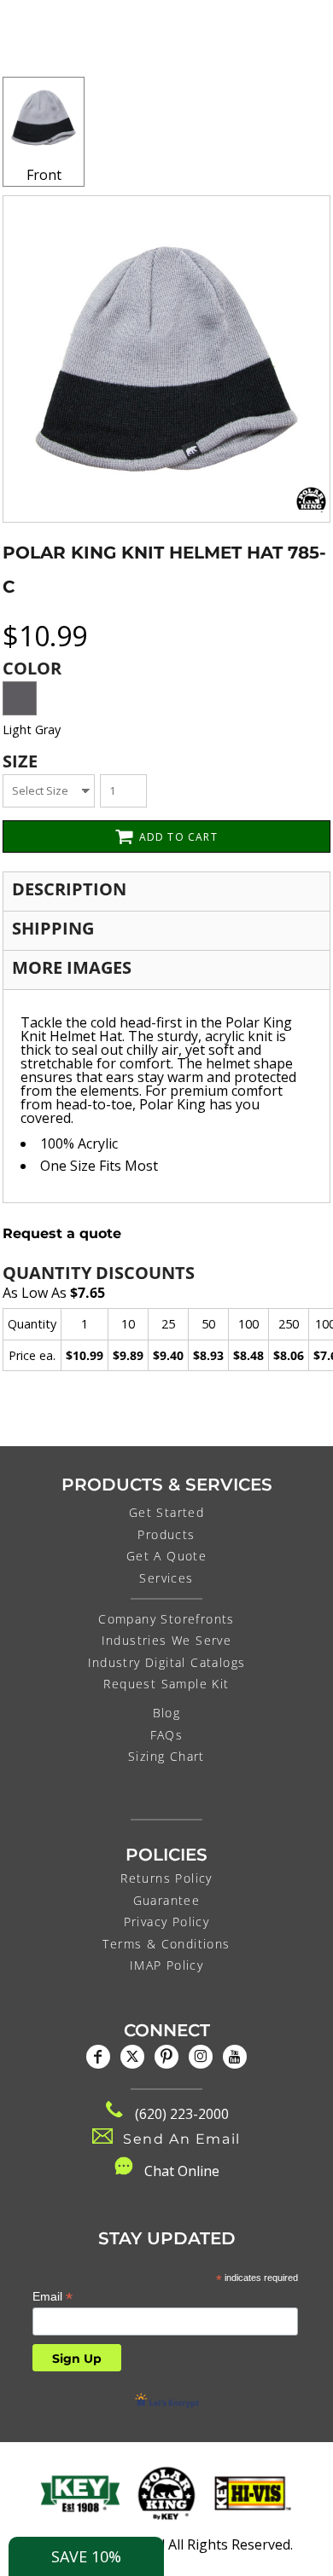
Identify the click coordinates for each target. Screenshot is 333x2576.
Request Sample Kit (166, 1684)
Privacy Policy (167, 1922)
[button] (80, 2493)
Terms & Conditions (166, 1944)
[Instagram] (201, 2057)
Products (166, 1534)
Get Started (166, 1512)
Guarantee (167, 1900)
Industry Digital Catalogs (167, 1662)
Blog (167, 1713)
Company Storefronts (166, 1619)
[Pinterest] (166, 2057)
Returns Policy (166, 1878)
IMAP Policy (166, 1965)
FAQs (167, 1735)
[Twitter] (132, 2057)
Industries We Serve (167, 1640)
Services (166, 1578)
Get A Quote (166, 1556)
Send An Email (182, 2139)
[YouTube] (235, 2057)
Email (53, 2297)
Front (44, 175)
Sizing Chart (166, 1756)
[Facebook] (98, 2057)
